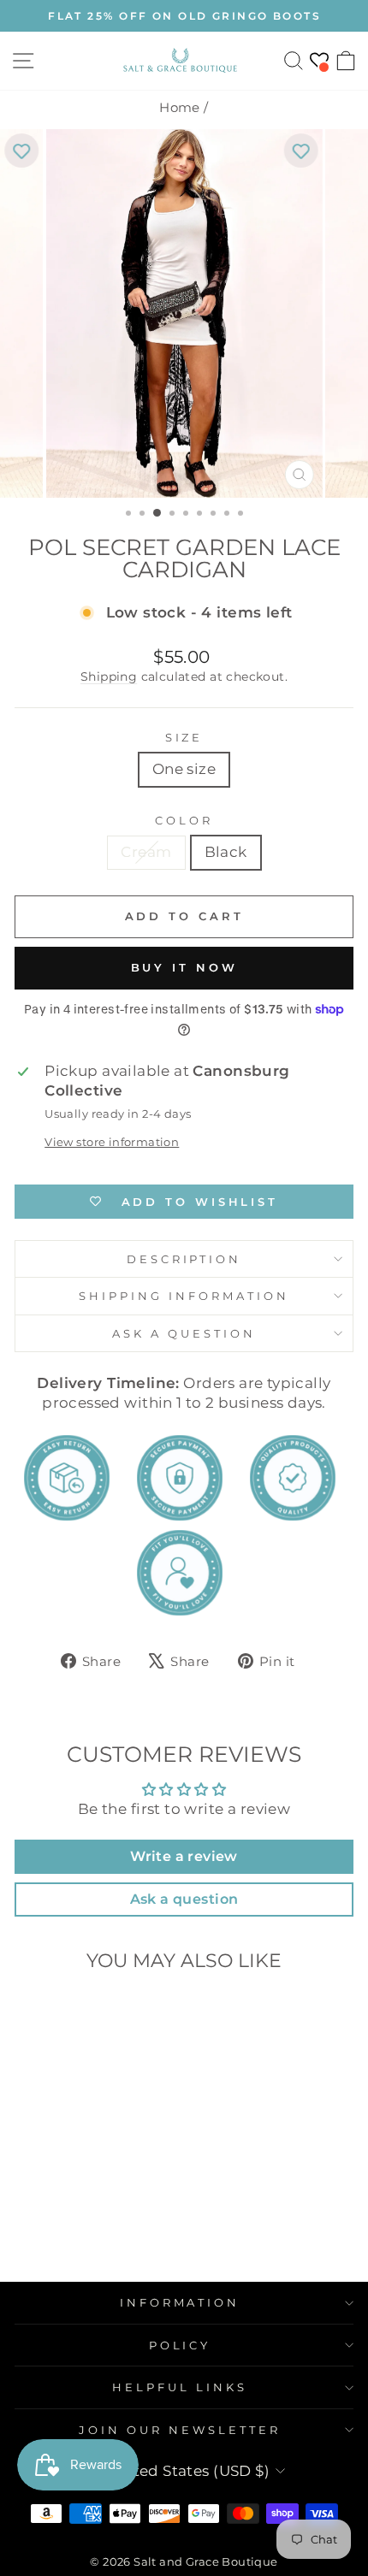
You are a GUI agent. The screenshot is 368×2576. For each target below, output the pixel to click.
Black (226, 852)
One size (184, 769)
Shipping (109, 676)
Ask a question (184, 1333)
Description (184, 1259)
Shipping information (184, 1296)
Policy (180, 2345)
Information (180, 2302)
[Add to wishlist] (21, 151)
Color (184, 820)
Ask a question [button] (184, 1899)
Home (180, 107)
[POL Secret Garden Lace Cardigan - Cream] (69, 2258)
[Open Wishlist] (319, 60)
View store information (112, 1142)
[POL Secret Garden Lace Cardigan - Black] (89, 2258)
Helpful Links (180, 2387)
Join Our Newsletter (180, 2430)
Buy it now (184, 967)
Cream (146, 852)
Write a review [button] (184, 1856)
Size (184, 737)
